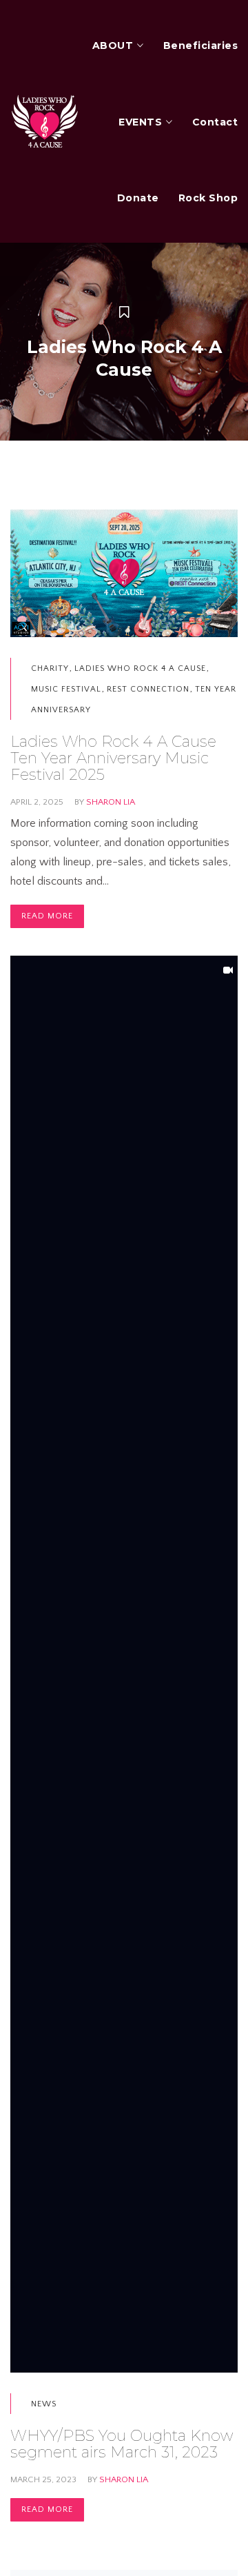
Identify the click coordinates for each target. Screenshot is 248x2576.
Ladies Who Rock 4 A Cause (140, 668)
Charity (50, 668)
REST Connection (148, 689)
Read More (47, 916)
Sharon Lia (111, 802)
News (44, 2404)
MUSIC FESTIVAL (66, 689)
